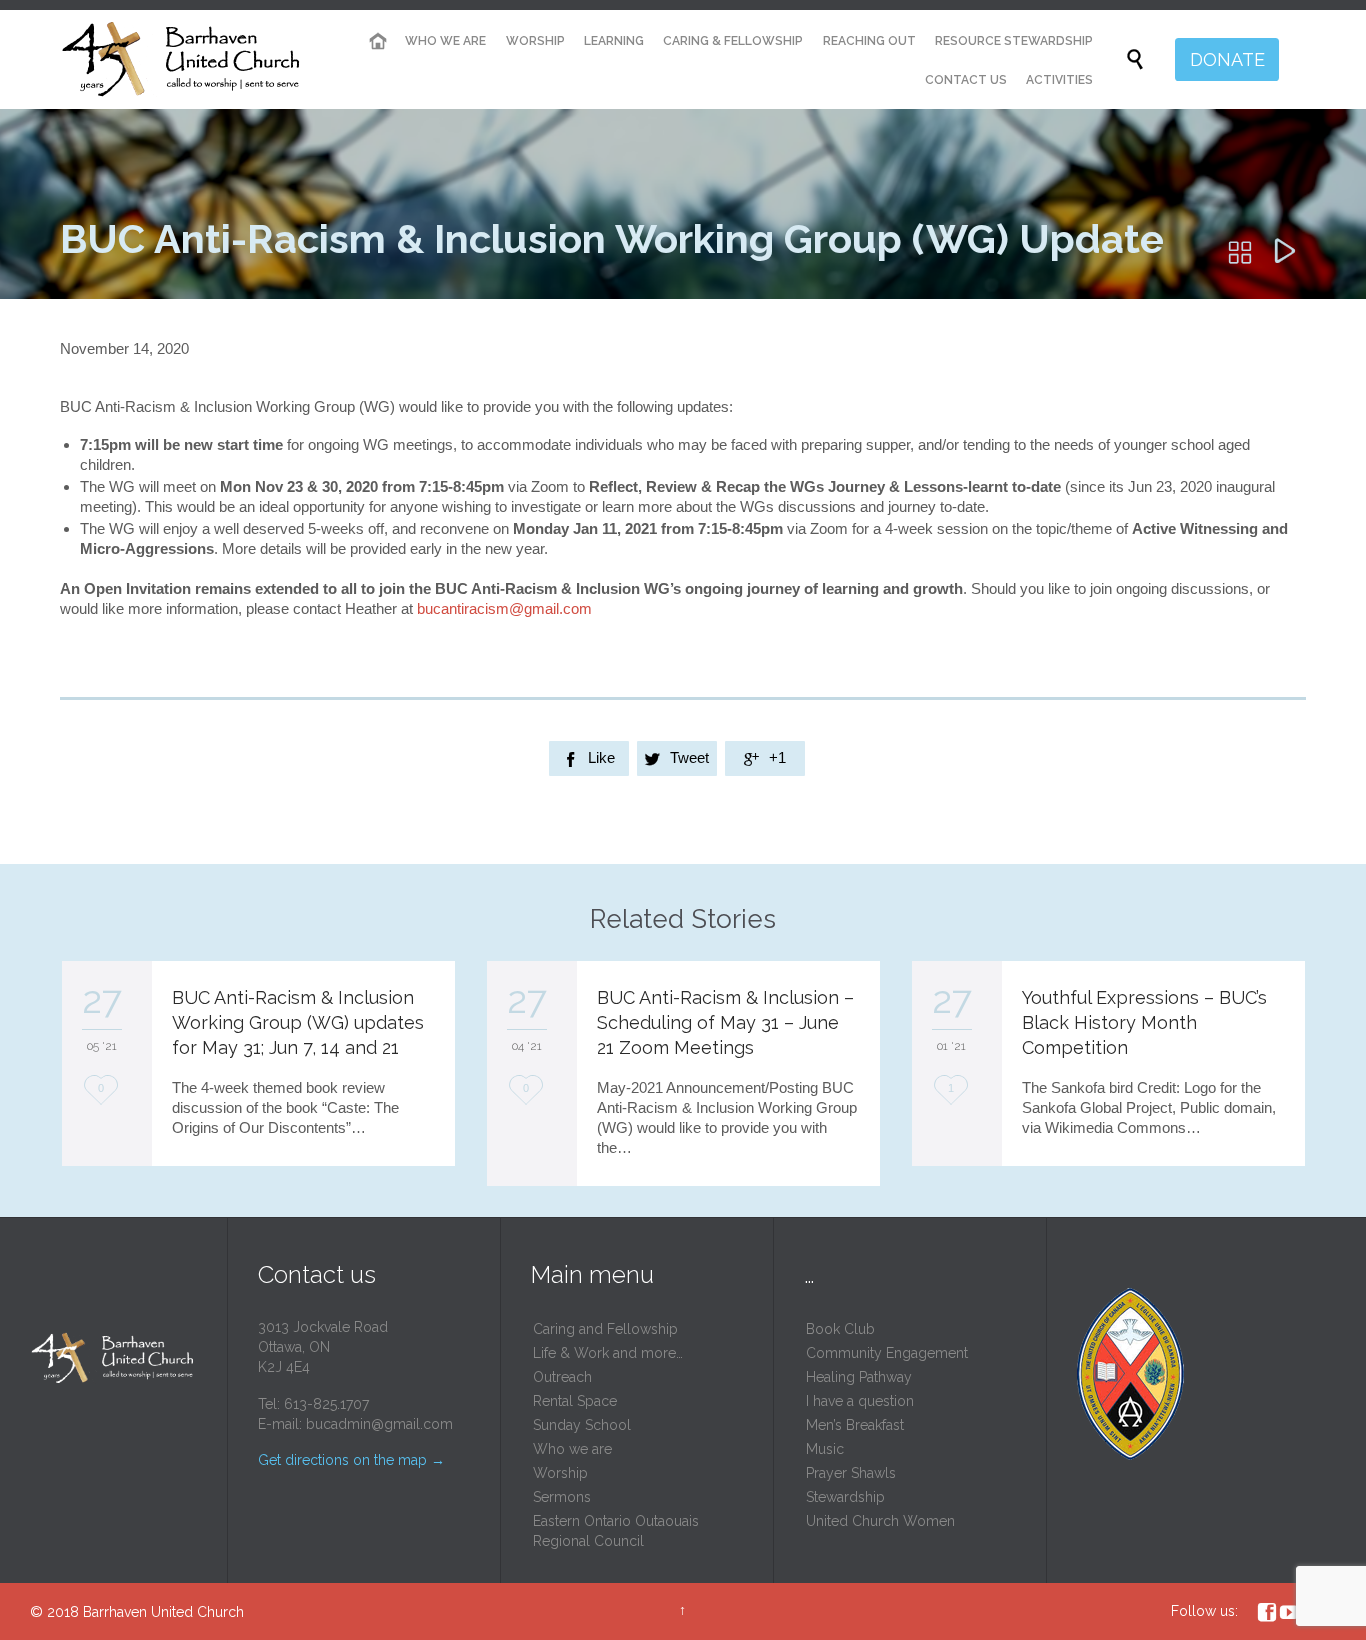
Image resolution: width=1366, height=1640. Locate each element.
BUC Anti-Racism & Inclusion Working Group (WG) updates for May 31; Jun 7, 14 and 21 (298, 1022)
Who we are (572, 1449)
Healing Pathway (859, 1377)
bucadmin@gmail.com (379, 1424)
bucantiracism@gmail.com (504, 608)
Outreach (562, 1377)
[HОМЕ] (378, 41)
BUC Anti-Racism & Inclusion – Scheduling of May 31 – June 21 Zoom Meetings (725, 1022)
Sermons (562, 1497)
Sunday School (582, 1425)
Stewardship (845, 1497)
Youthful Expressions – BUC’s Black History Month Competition (1144, 1022)
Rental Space (575, 1401)
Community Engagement (887, 1353)
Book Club (840, 1329)
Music (825, 1449)
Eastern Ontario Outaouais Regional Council (616, 1531)
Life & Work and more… (608, 1353)
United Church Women (880, 1521)
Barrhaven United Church (163, 1612)
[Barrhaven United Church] (182, 60)
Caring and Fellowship (605, 1329)
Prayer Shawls (851, 1473)
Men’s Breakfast (855, 1425)
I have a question (860, 1401)
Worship (560, 1473)
